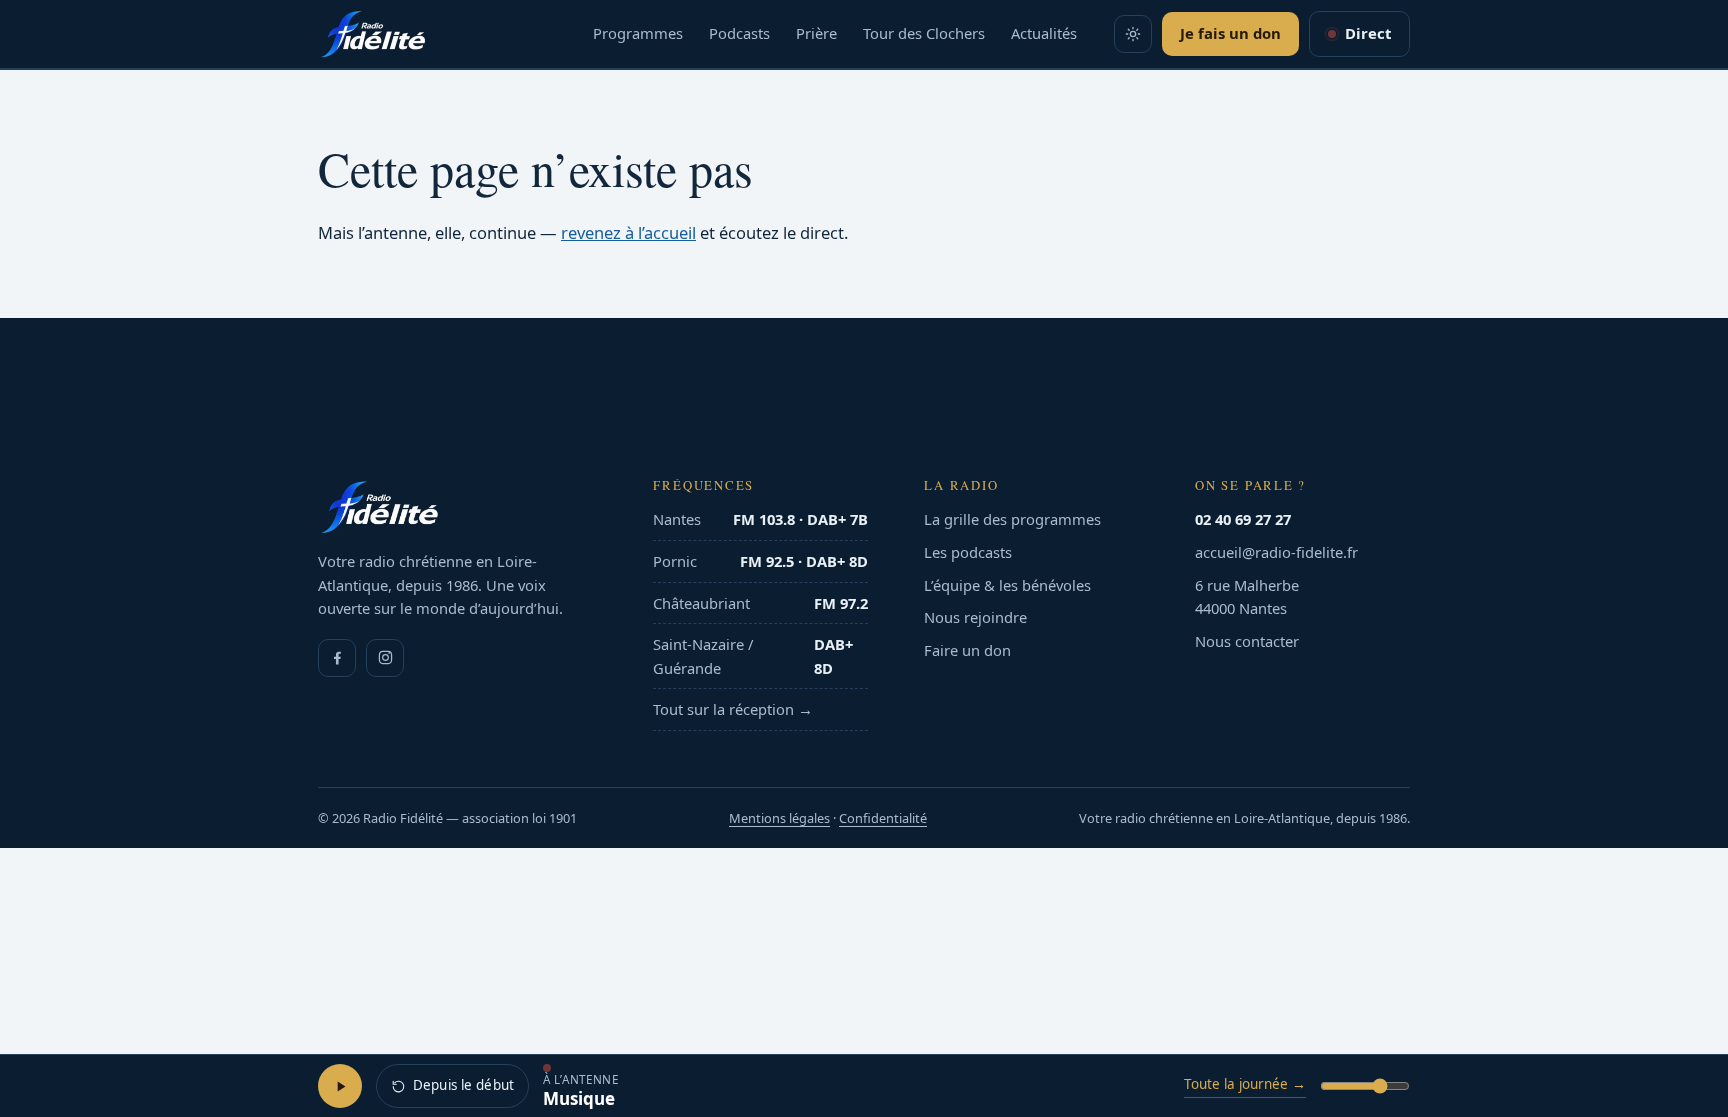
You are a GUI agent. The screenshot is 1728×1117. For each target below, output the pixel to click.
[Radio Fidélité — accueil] (373, 34)
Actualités (1044, 33)
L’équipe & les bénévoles (1007, 585)
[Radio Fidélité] (457, 507)
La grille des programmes (1012, 519)
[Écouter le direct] (340, 1086)
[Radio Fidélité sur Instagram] (385, 658)
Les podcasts (968, 552)
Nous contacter (1247, 641)
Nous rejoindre (975, 617)
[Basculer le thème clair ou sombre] (1133, 34)
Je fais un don (1230, 33)
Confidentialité (883, 818)
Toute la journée (1245, 1084)
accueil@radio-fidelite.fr (1276, 552)
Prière (816, 33)
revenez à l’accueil (628, 232)
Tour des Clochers (924, 33)
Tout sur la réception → (733, 709)
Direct (1368, 33)
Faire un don (967, 650)
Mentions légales (779, 818)
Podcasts (739, 33)
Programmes (638, 33)
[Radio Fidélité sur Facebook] (337, 658)
